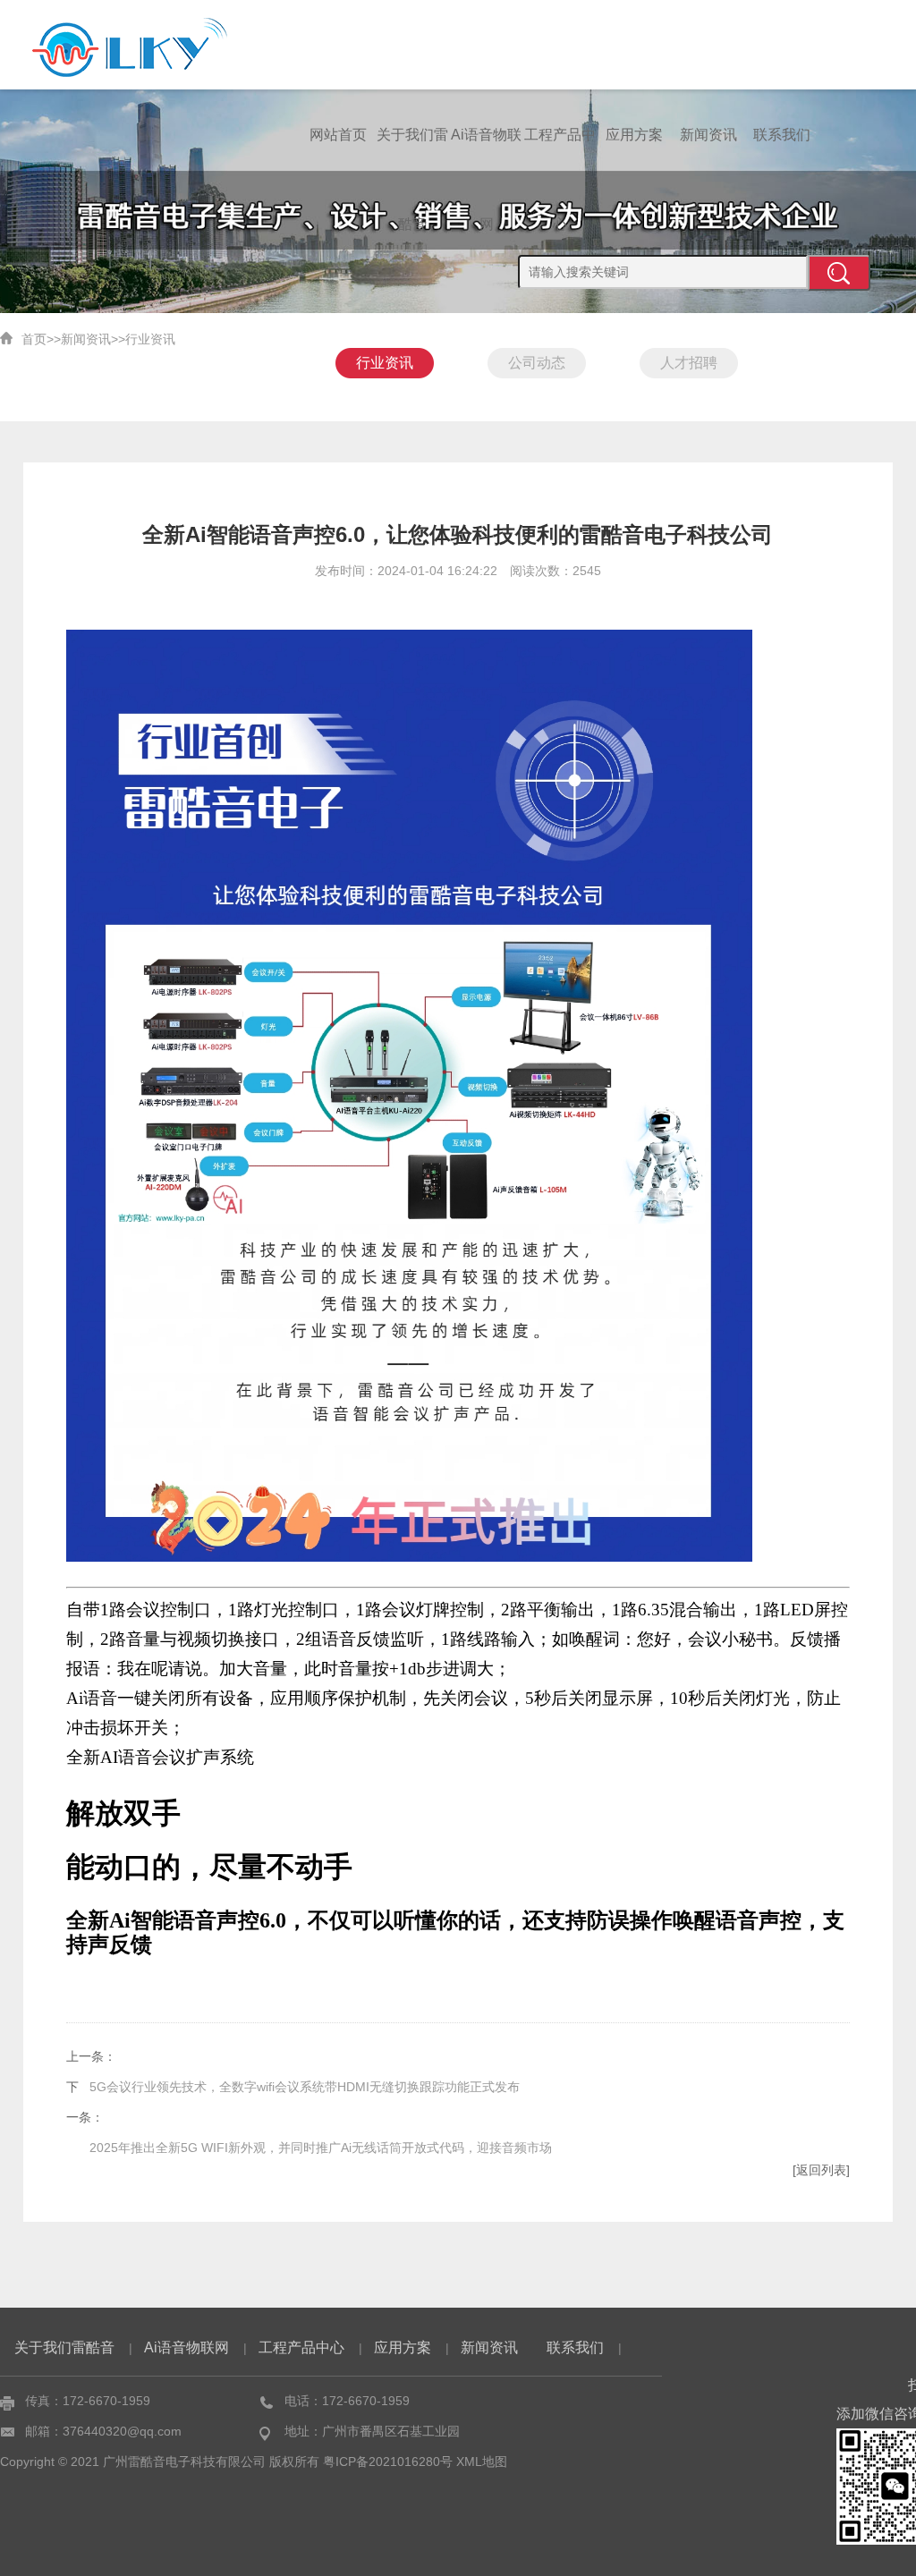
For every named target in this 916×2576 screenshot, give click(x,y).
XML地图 (482, 2462)
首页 (34, 339)
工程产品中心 (560, 153)
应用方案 (634, 135)
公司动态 (537, 363)
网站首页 (338, 135)
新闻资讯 (708, 135)
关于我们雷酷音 (412, 153)
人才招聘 (689, 363)
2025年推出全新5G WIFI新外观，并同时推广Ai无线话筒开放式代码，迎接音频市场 (321, 2148)
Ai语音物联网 (486, 153)
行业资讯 (150, 339)
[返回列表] (821, 2170)
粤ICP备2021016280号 (388, 2462)
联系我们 (782, 135)
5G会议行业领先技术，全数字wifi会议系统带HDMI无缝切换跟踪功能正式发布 (305, 2087)
